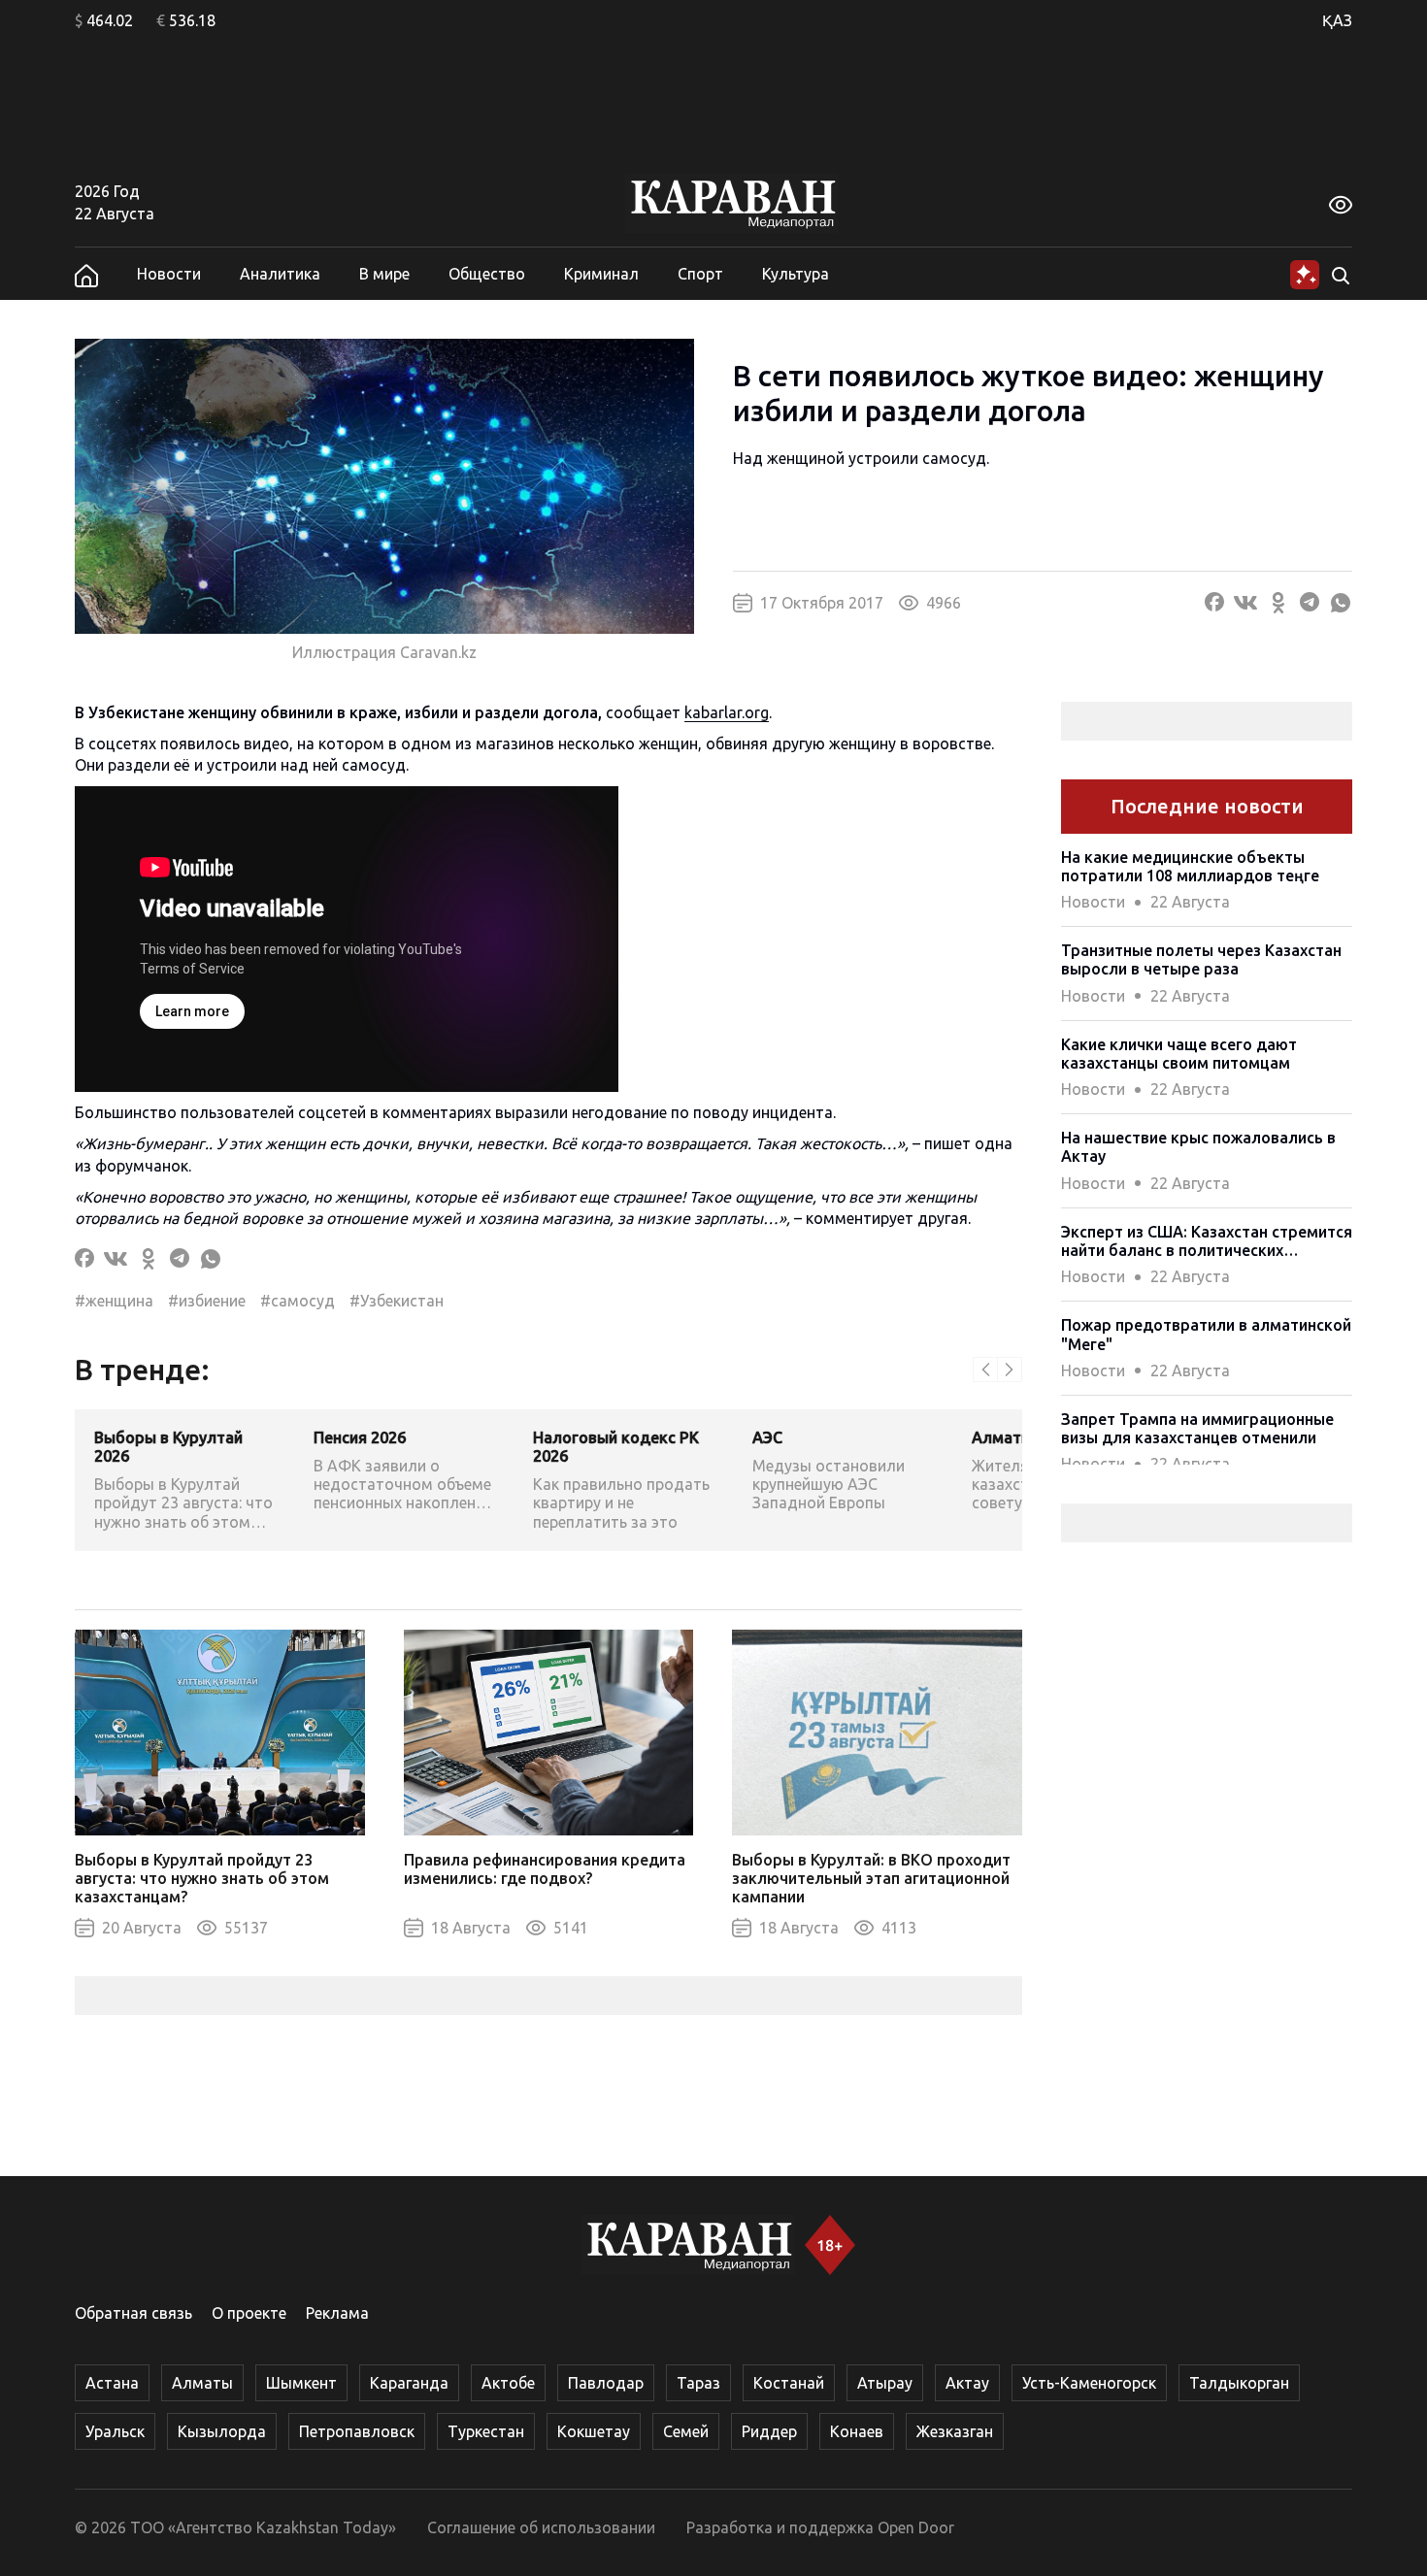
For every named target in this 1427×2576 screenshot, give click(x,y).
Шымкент (301, 2383)
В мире (384, 274)
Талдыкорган (1239, 2383)
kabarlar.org (727, 712)
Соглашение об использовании (541, 2527)
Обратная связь (133, 2313)
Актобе (508, 2383)
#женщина (114, 1301)
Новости (169, 274)
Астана (112, 2383)
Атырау (885, 2383)
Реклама (337, 2313)
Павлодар (606, 2383)
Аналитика (280, 274)
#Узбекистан (397, 1301)
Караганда (409, 2383)
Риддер (769, 2431)
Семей (686, 2431)
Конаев (857, 2431)
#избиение (207, 1301)
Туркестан (486, 2431)
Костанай (789, 2383)
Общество (487, 274)
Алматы (202, 2383)
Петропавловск (357, 2431)
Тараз (698, 2383)
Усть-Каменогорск (1089, 2383)
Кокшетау (594, 2431)
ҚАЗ (1337, 20)
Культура (796, 274)
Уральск (115, 2431)
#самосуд (298, 1301)
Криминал (601, 274)
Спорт (700, 274)
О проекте (249, 2313)
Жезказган (955, 2431)
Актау (967, 2383)
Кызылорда (222, 2431)
